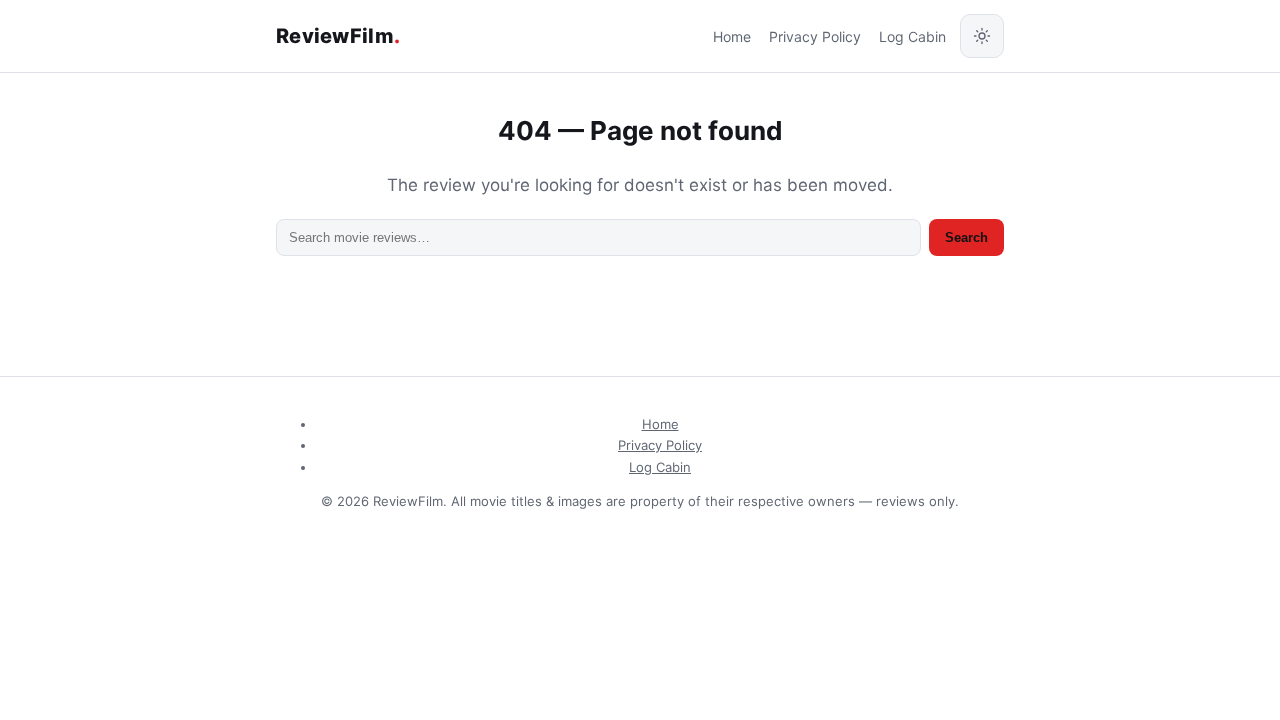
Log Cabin (912, 36)
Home (732, 36)
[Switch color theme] (982, 36)
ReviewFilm (338, 36)
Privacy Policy (815, 36)
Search (966, 237)
